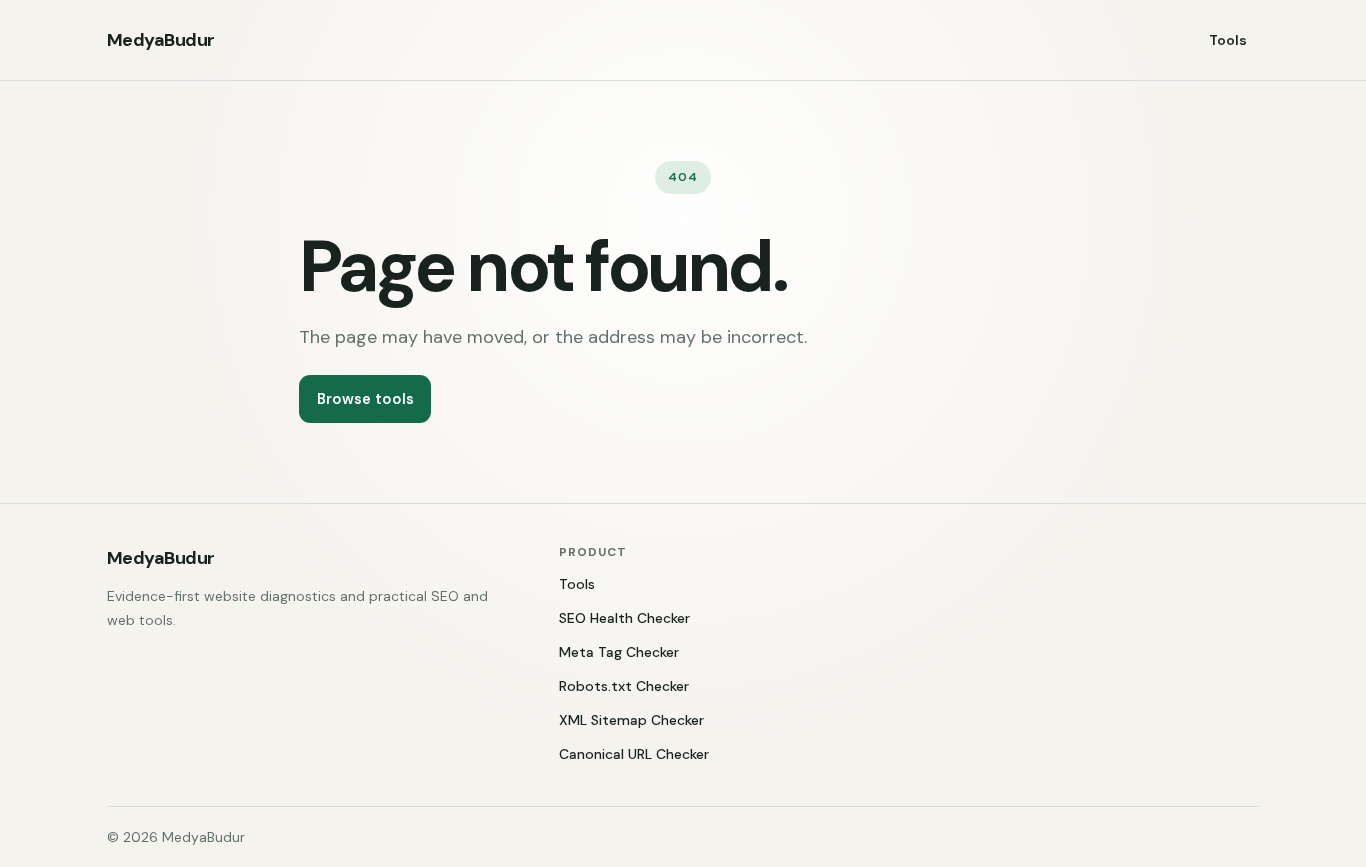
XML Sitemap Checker (631, 720)
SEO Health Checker (624, 618)
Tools (1228, 40)
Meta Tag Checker (619, 652)
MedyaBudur (161, 40)
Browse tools (365, 399)
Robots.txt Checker (624, 686)
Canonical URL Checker (634, 754)
